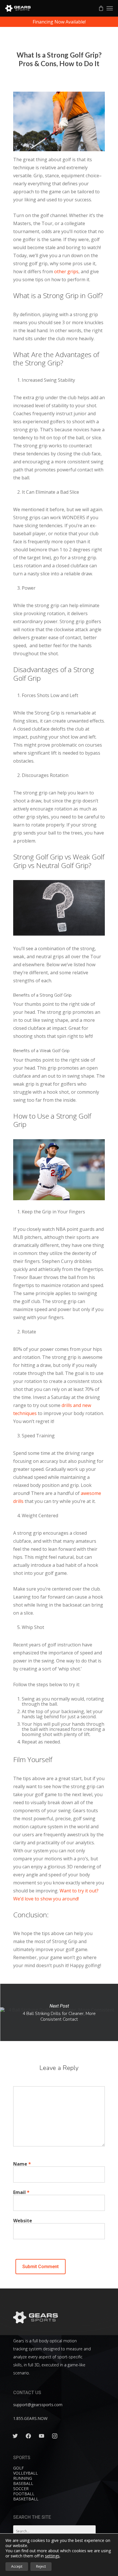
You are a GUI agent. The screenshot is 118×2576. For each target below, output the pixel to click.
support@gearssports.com (38, 2405)
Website (23, 2221)
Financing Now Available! (59, 22)
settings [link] (52, 2556)
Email (21, 2192)
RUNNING (23, 2478)
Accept (17, 2566)
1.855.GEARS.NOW (30, 2418)
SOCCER (21, 2489)
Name (22, 2164)
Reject (41, 2566)
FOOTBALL (24, 2494)
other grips (66, 271)
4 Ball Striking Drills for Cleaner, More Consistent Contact (59, 2012)
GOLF (18, 2468)
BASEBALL (23, 2483)
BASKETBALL (26, 2499)
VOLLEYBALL (25, 2473)
